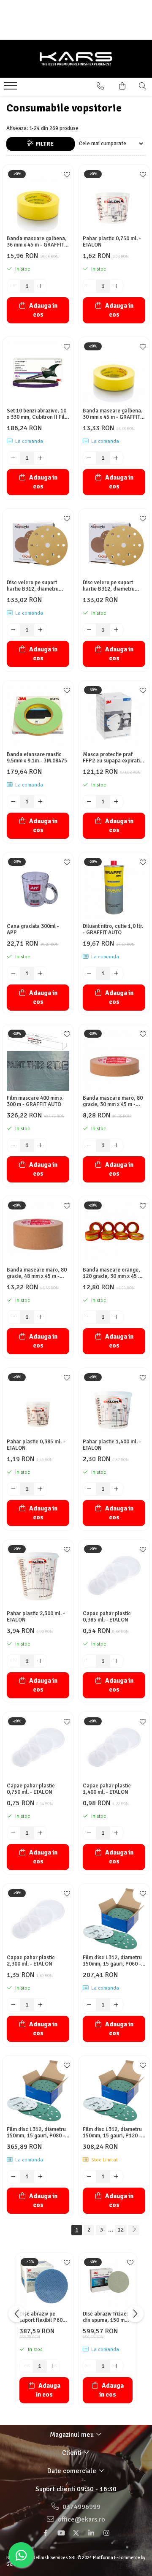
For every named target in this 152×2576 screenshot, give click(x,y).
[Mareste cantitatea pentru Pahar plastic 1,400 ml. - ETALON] (117, 1489)
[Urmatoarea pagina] (134, 2230)
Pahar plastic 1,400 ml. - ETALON (112, 1445)
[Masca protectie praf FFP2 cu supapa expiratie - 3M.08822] (114, 716)
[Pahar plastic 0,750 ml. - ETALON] (114, 200)
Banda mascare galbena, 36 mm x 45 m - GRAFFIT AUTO (37, 242)
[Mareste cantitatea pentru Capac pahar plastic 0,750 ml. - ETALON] (41, 1833)
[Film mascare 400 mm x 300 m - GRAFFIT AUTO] (38, 1060)
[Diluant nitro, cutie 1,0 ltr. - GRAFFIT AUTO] (114, 888)
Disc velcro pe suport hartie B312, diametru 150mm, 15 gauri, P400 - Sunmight (36, 586)
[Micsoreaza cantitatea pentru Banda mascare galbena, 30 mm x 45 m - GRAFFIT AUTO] (90, 458)
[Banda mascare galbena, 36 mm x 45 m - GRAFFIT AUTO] (38, 200)
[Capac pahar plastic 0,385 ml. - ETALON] (114, 1575)
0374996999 (81, 2507)
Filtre (43, 144)
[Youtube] (61, 2533)
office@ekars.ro (81, 2519)
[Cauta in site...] (142, 86)
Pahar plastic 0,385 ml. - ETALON (36, 1445)
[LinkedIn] (91, 2533)
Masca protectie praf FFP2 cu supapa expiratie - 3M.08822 (113, 758)
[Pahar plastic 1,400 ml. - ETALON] (114, 1403)
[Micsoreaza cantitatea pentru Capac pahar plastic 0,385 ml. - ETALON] (90, 1661)
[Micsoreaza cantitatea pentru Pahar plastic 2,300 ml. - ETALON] (14, 1661)
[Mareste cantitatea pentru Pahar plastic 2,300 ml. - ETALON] (41, 1661)
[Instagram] (106, 2533)
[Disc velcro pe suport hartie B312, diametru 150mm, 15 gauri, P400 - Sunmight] (38, 544)
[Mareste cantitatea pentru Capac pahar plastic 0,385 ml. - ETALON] (117, 1661)
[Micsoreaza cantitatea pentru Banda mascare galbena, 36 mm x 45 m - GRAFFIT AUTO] (14, 286)
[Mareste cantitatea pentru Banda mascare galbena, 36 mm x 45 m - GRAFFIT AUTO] (41, 286)
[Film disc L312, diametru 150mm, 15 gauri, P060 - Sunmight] (114, 1919)
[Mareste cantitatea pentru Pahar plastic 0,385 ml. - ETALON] (41, 1489)
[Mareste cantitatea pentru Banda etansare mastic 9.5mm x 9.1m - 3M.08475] (41, 802)
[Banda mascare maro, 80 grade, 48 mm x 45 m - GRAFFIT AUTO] (38, 1231)
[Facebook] (46, 2533)
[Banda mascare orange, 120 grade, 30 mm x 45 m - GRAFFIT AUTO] (114, 1231)
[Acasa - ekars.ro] (76, 59)
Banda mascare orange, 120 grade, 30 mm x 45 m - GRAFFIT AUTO (113, 1273)
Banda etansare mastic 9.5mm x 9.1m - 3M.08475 (37, 758)
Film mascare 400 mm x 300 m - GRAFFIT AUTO (35, 1101)
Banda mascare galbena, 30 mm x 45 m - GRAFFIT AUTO (113, 414)
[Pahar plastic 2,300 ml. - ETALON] (38, 1575)
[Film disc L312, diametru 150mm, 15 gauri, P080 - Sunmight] (38, 2091)
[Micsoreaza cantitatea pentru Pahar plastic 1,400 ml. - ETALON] (90, 1489)
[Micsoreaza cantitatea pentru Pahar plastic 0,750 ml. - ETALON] (90, 286)
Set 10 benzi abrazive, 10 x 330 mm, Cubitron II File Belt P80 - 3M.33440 (37, 414)
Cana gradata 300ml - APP (33, 930)
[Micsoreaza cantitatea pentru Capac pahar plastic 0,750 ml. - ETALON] (14, 1833)
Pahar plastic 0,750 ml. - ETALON (112, 242)
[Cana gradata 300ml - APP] (38, 888)
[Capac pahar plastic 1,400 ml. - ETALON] (114, 1747)
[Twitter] (76, 2533)
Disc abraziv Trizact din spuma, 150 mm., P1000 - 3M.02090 (107, 2317)
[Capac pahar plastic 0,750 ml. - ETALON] (38, 1747)
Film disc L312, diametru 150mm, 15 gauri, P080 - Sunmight (36, 2133)
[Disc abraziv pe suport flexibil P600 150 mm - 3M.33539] (44, 2282)
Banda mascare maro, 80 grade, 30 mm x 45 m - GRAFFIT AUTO (113, 1101)
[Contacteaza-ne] (100, 86)
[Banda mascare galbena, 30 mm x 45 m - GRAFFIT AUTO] (114, 372)
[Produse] (12, 88)
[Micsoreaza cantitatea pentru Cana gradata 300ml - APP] (14, 973)
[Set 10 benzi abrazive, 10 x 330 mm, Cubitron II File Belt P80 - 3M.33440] (38, 372)
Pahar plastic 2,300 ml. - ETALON (36, 1617)
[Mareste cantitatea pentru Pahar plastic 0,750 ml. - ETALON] (117, 286)
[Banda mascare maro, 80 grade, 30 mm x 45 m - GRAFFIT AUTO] (114, 1060)
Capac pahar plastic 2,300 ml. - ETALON (31, 1961)
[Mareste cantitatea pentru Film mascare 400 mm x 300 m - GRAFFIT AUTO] (41, 1145)
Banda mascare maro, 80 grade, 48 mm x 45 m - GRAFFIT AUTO (37, 1273)
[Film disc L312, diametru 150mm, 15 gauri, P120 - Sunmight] (114, 2091)
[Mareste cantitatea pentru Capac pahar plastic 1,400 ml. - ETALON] (117, 1833)
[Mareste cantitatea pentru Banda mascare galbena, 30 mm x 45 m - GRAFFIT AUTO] (117, 458)
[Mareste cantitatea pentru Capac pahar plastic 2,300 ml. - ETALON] (41, 2005)
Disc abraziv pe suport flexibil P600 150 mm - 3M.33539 (43, 2317)
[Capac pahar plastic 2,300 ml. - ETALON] (38, 1919)
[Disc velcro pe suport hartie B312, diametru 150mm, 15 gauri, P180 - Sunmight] (114, 544)
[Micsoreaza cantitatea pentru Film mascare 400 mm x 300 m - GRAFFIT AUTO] (14, 1145)
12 (121, 2230)
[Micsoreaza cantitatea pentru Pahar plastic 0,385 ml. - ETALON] (14, 1489)
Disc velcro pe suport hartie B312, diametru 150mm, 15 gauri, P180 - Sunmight (112, 586)
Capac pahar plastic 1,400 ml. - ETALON (107, 1789)
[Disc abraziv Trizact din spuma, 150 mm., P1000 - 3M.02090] (108, 2282)
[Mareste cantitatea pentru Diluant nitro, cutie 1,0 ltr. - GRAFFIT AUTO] (117, 973)
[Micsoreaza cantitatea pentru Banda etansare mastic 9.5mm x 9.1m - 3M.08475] (14, 802)
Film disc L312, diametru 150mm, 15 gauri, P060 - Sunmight (112, 1961)
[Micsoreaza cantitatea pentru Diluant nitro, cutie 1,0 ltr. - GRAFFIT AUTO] (90, 973)
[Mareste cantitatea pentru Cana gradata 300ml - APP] (41, 973)
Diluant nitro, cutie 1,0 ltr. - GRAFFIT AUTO (113, 930)
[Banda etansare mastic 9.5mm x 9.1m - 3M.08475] (38, 716)
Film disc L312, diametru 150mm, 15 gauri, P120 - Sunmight (112, 2133)
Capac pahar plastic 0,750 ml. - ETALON (31, 1789)
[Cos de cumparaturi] (122, 86)
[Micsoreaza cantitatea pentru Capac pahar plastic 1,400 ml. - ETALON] (90, 1833)
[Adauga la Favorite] (65, 175)
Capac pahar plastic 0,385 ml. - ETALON (107, 1617)
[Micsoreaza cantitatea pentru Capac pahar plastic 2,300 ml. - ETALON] (14, 2005)
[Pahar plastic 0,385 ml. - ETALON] (38, 1403)
